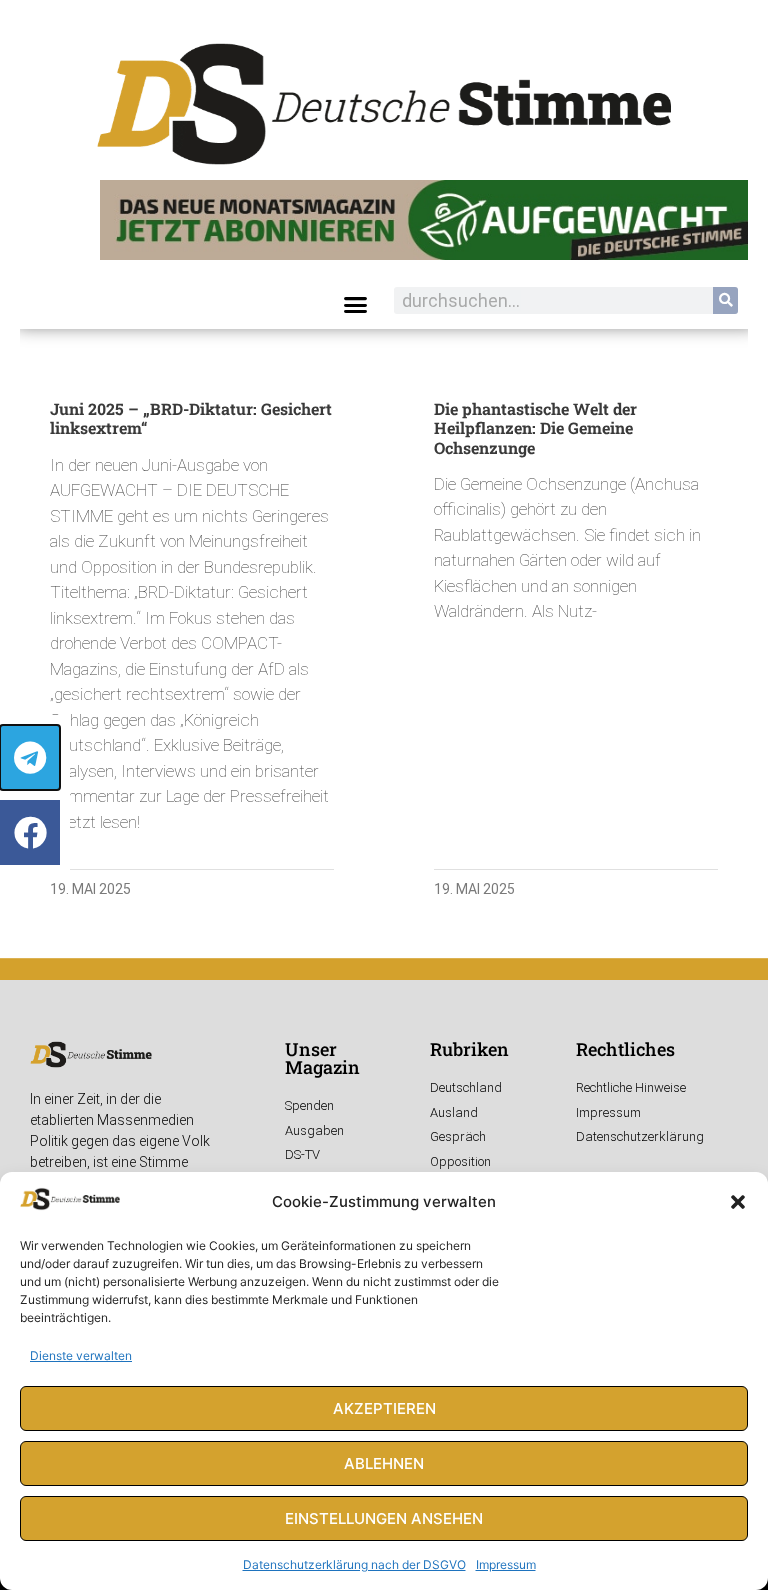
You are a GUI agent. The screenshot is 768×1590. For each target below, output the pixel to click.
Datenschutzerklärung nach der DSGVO (354, 1564)
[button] (738, 1202)
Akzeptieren (384, 1408)
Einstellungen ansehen (384, 1518)
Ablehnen (384, 1463)
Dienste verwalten (81, 1355)
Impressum (506, 1564)
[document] (384, 795)
